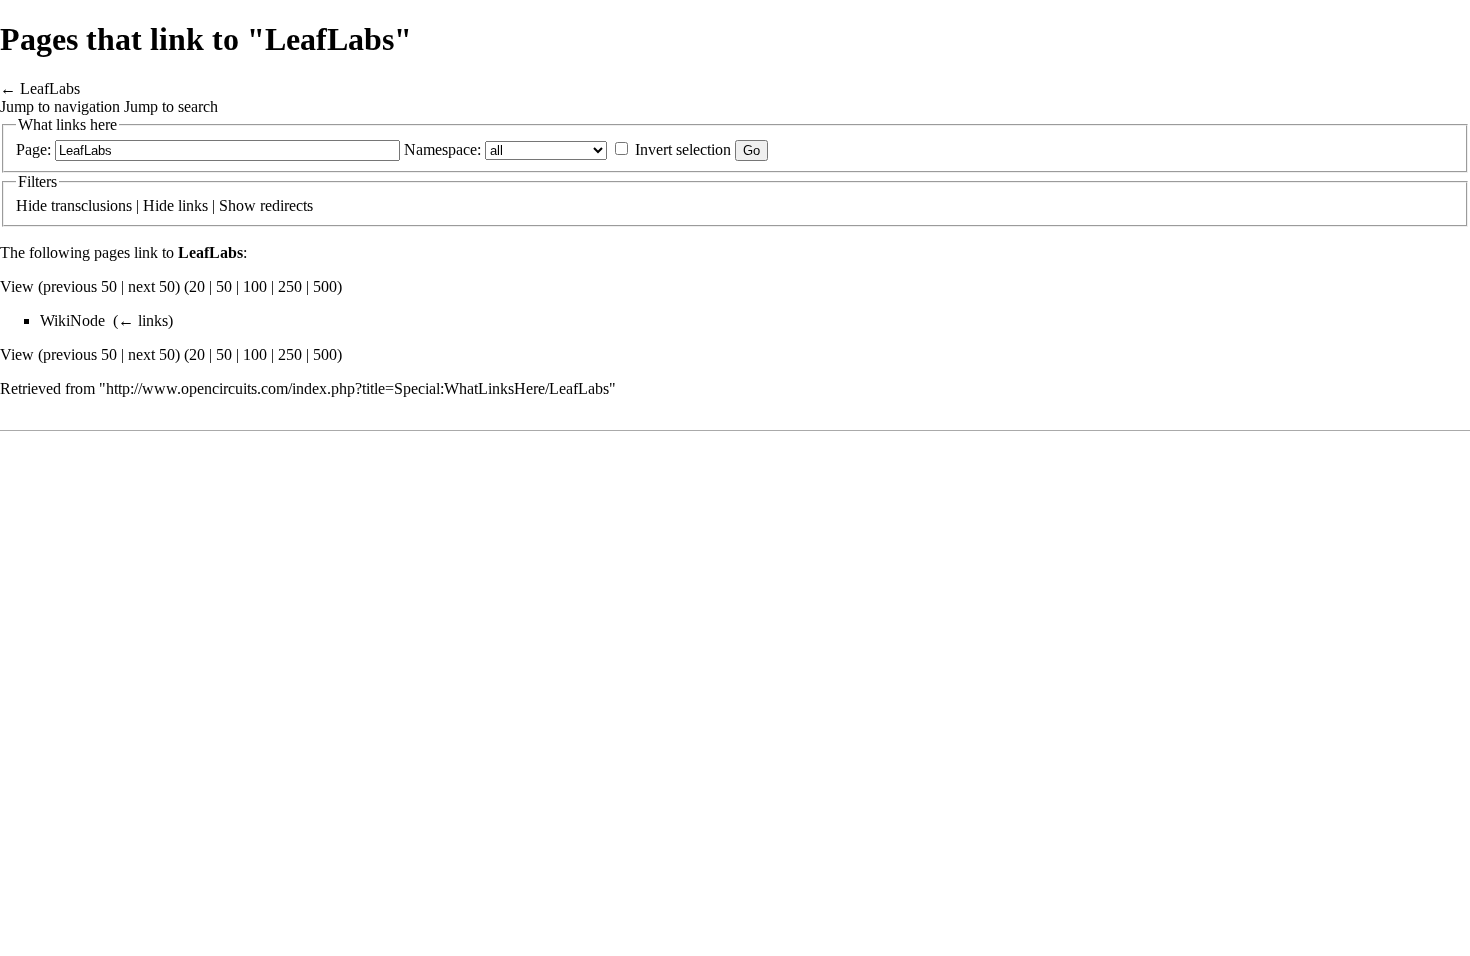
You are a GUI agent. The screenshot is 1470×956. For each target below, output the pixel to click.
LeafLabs (50, 88)
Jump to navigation (60, 106)
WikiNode (72, 320)
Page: (33, 149)
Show (237, 205)
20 (197, 286)
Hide (31, 205)
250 (290, 286)
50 (224, 286)
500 (325, 286)
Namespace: (442, 149)
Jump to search (171, 106)
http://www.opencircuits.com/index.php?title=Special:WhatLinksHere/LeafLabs (357, 388)
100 (255, 286)
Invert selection (683, 149)
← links (143, 320)
